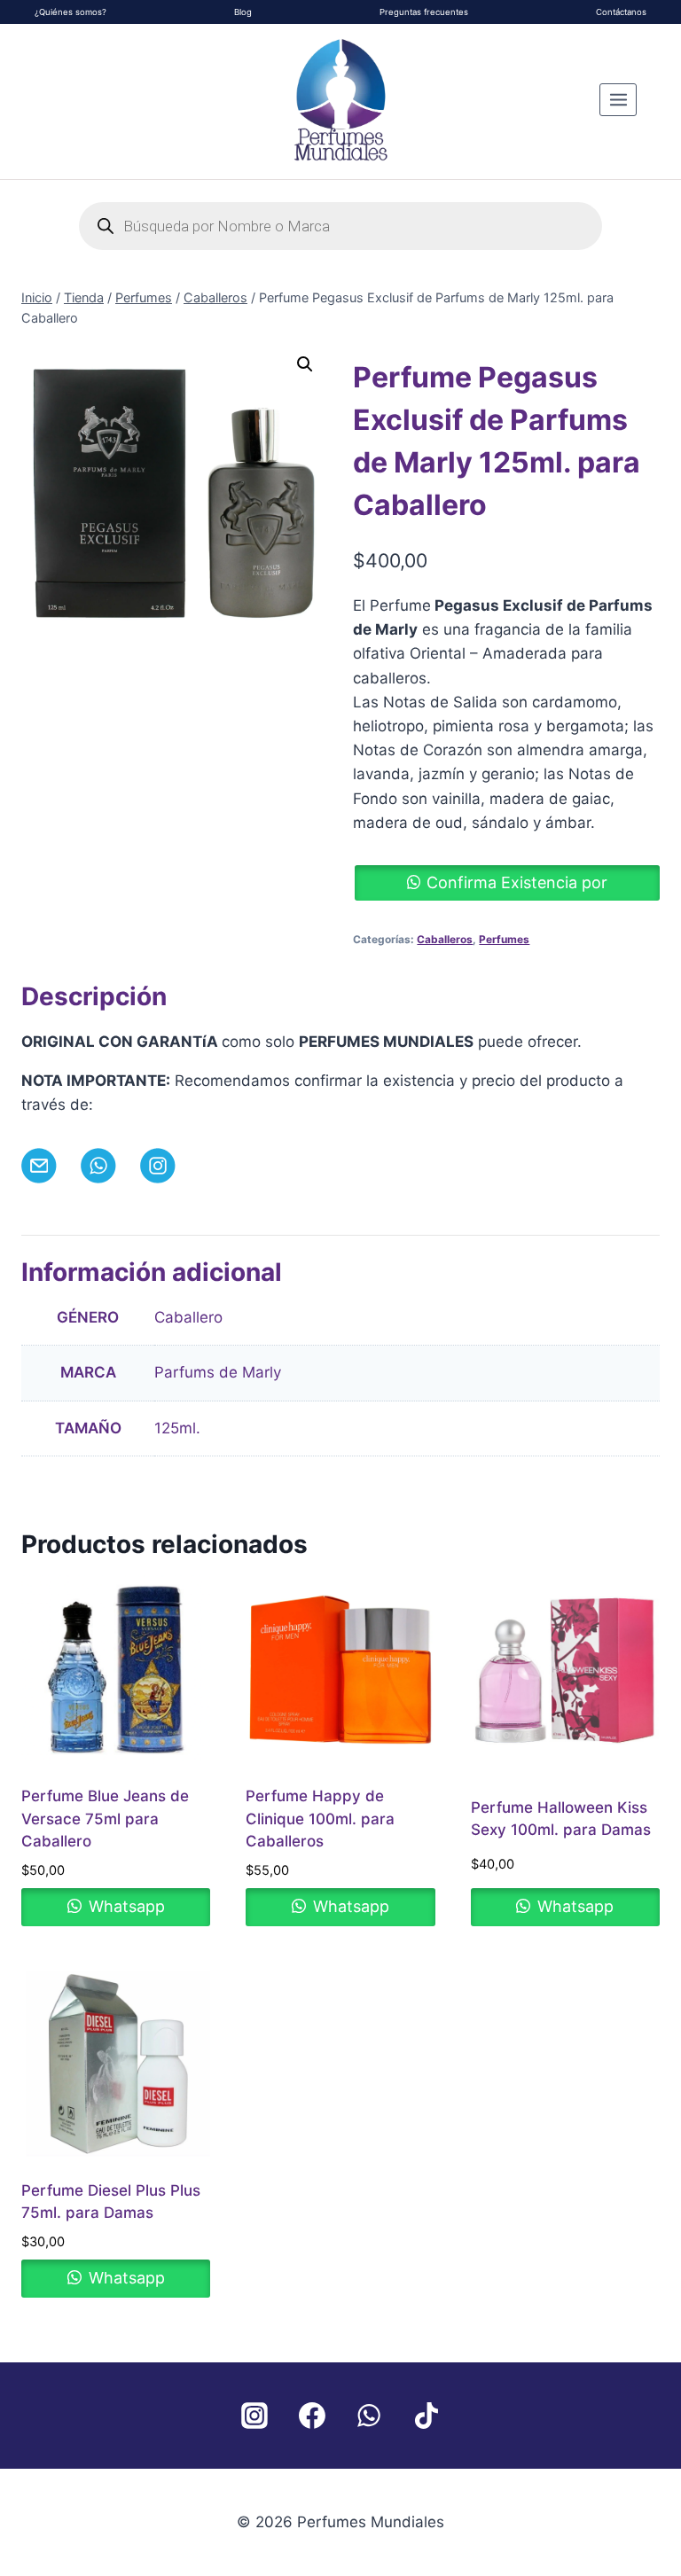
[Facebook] (312, 2416)
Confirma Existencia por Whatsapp (517, 887)
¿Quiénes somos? (70, 12)
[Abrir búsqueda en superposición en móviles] (340, 226)
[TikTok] (427, 2416)
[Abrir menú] (618, 99)
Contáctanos (621, 12)
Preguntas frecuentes (424, 12)
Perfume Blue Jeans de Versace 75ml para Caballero (105, 1819)
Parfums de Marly (218, 1372)
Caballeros (445, 939)
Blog (243, 12)
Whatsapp (125, 1906)
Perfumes (504, 939)
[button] (305, 364)
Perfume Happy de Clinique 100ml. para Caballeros (320, 1819)
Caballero (188, 1317)
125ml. (177, 1428)
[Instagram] (254, 2416)
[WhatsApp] (369, 2416)
